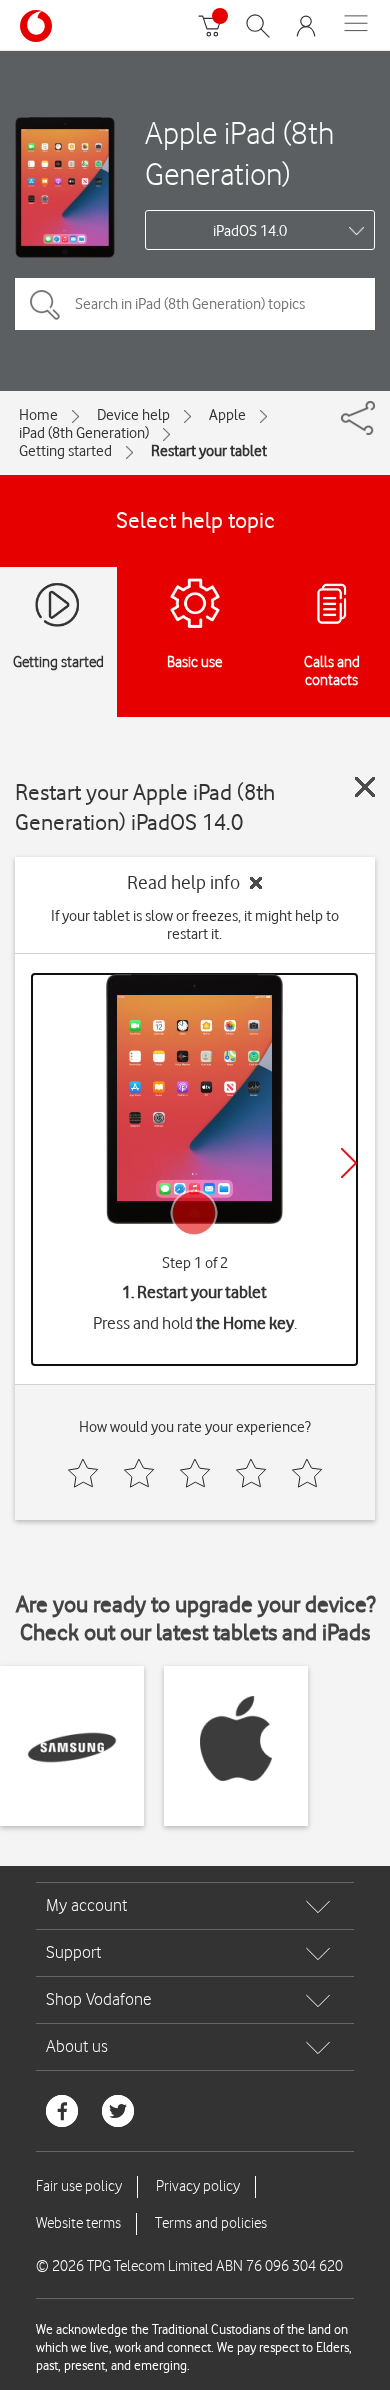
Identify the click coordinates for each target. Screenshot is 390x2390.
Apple (227, 415)
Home (38, 415)
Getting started (65, 451)
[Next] (349, 1163)
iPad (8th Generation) (84, 433)
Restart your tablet (209, 451)
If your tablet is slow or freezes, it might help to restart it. (195, 925)
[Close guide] (365, 787)
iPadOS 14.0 (250, 231)
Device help (133, 415)
